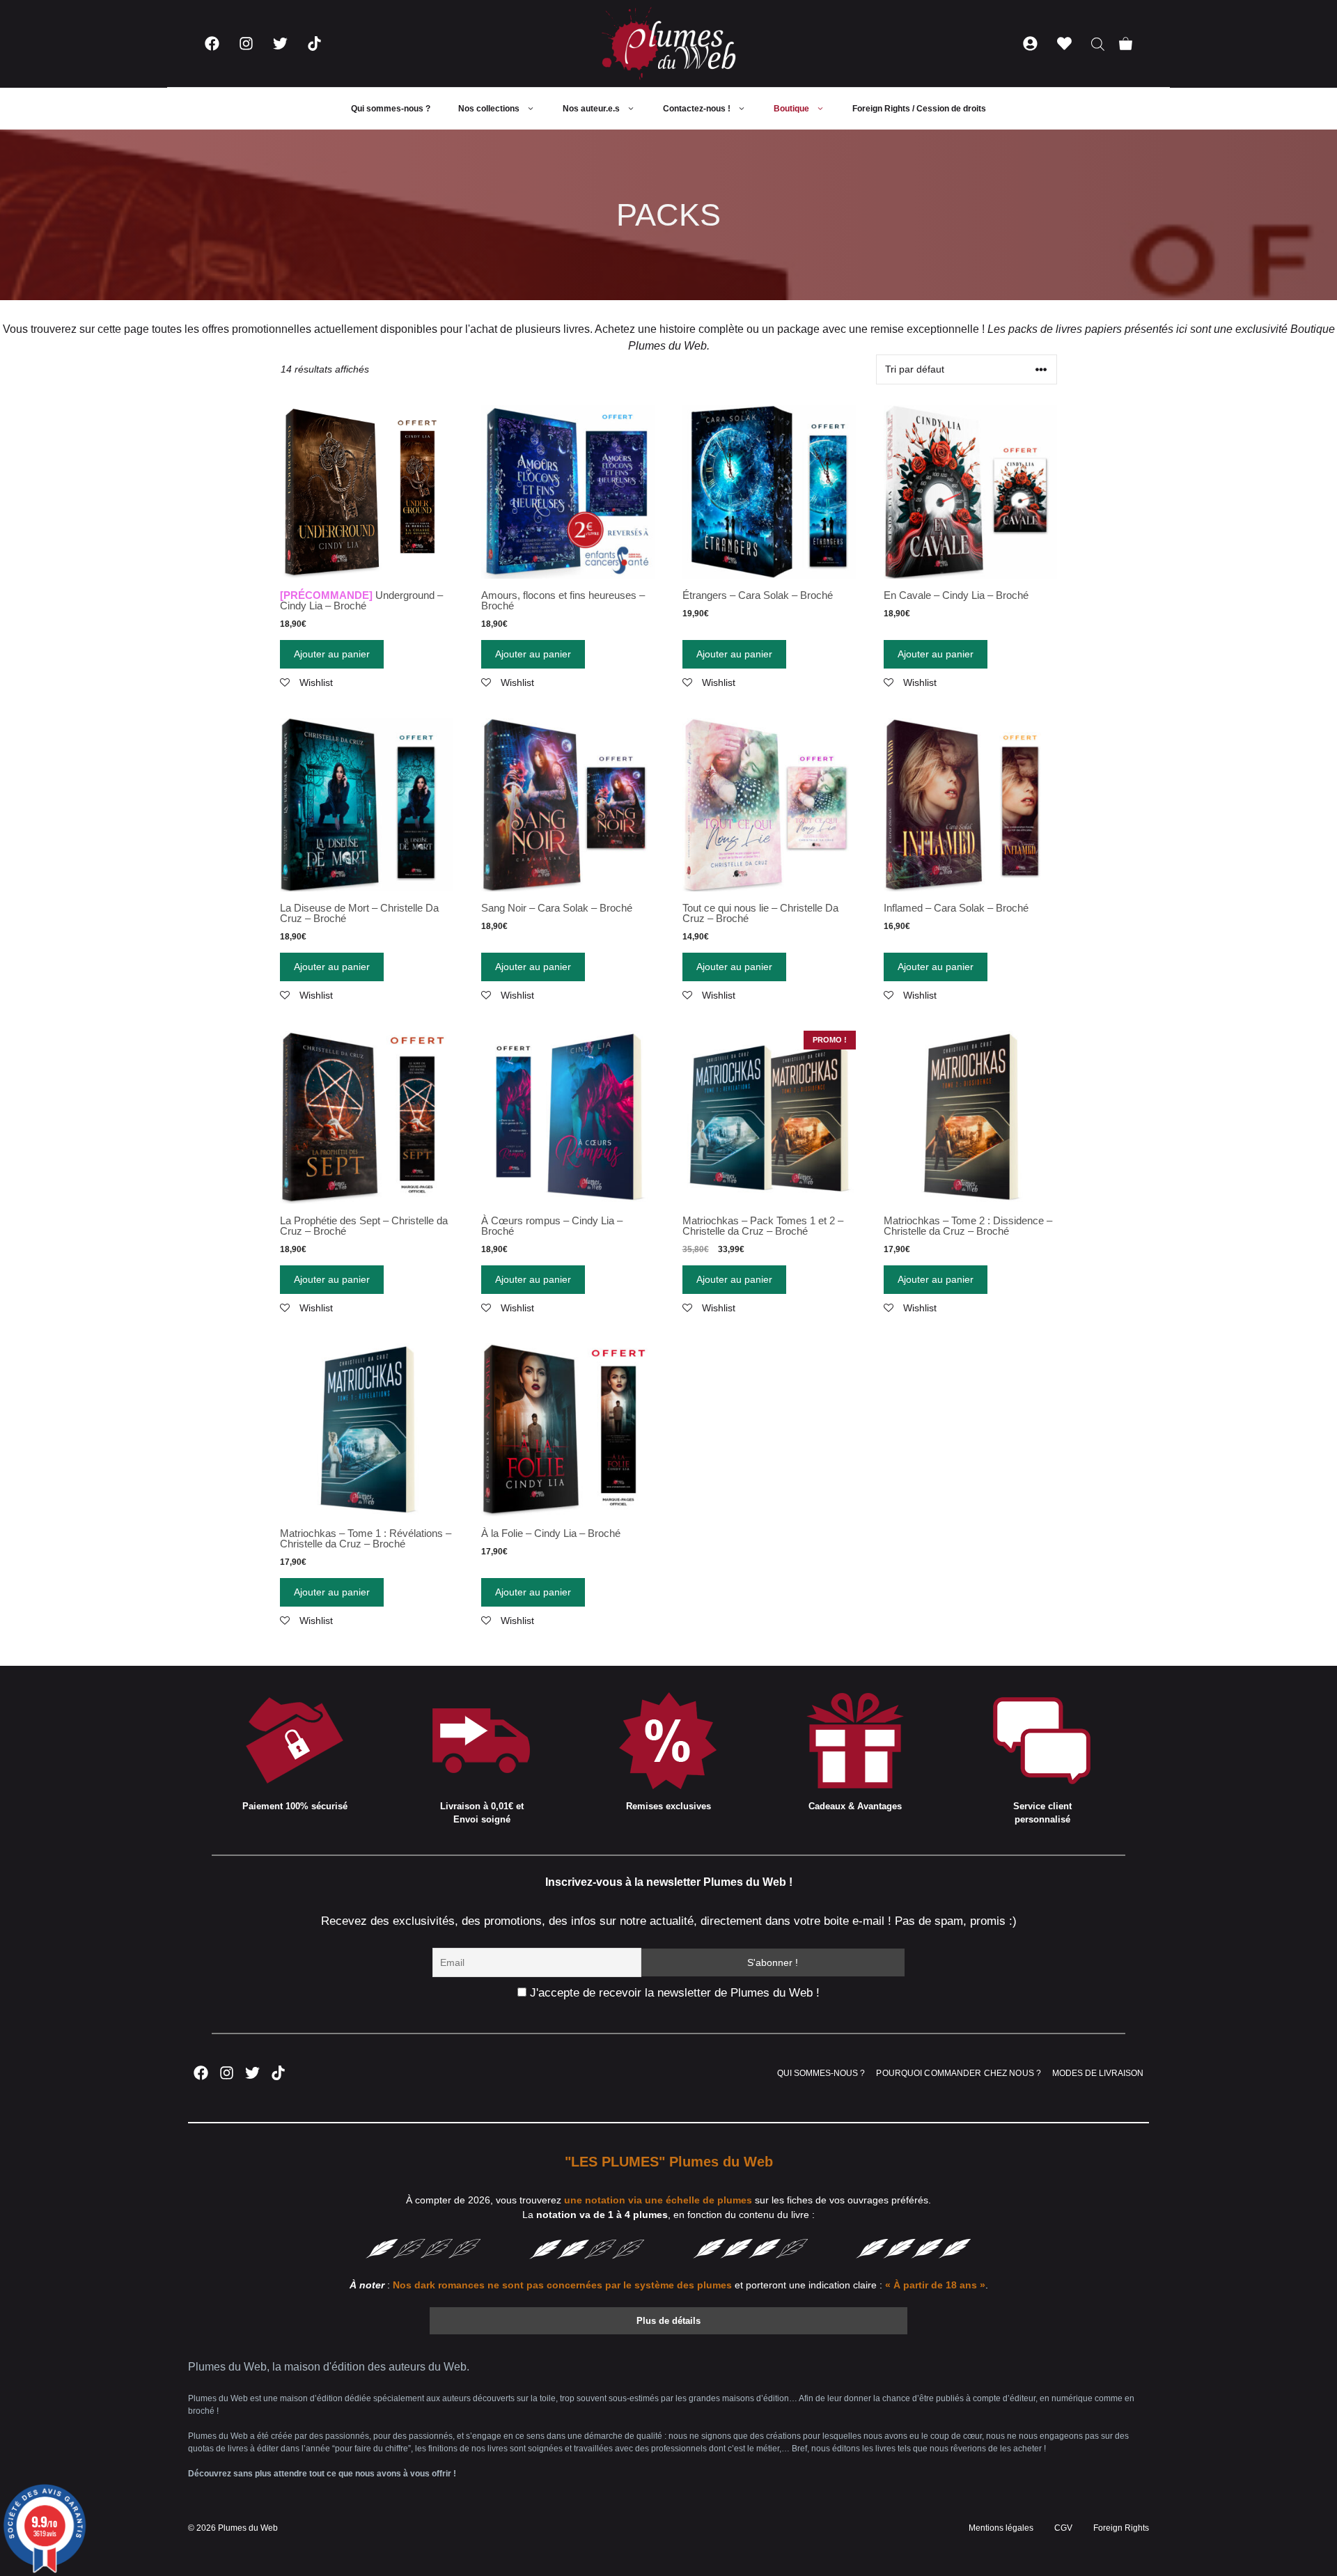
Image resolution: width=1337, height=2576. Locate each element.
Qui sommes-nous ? (391, 109)
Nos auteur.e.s (591, 109)
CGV (1063, 2528)
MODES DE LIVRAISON (1098, 2073)
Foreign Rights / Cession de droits (919, 109)
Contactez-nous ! (697, 109)
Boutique (791, 109)
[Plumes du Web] (668, 44)
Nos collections (489, 109)
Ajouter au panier (332, 654)
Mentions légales (1001, 2528)
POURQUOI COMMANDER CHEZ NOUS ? (959, 2073)
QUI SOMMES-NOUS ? (821, 2073)
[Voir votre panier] (1126, 44)
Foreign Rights (1121, 2528)
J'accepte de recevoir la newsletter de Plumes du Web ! (673, 1993)
